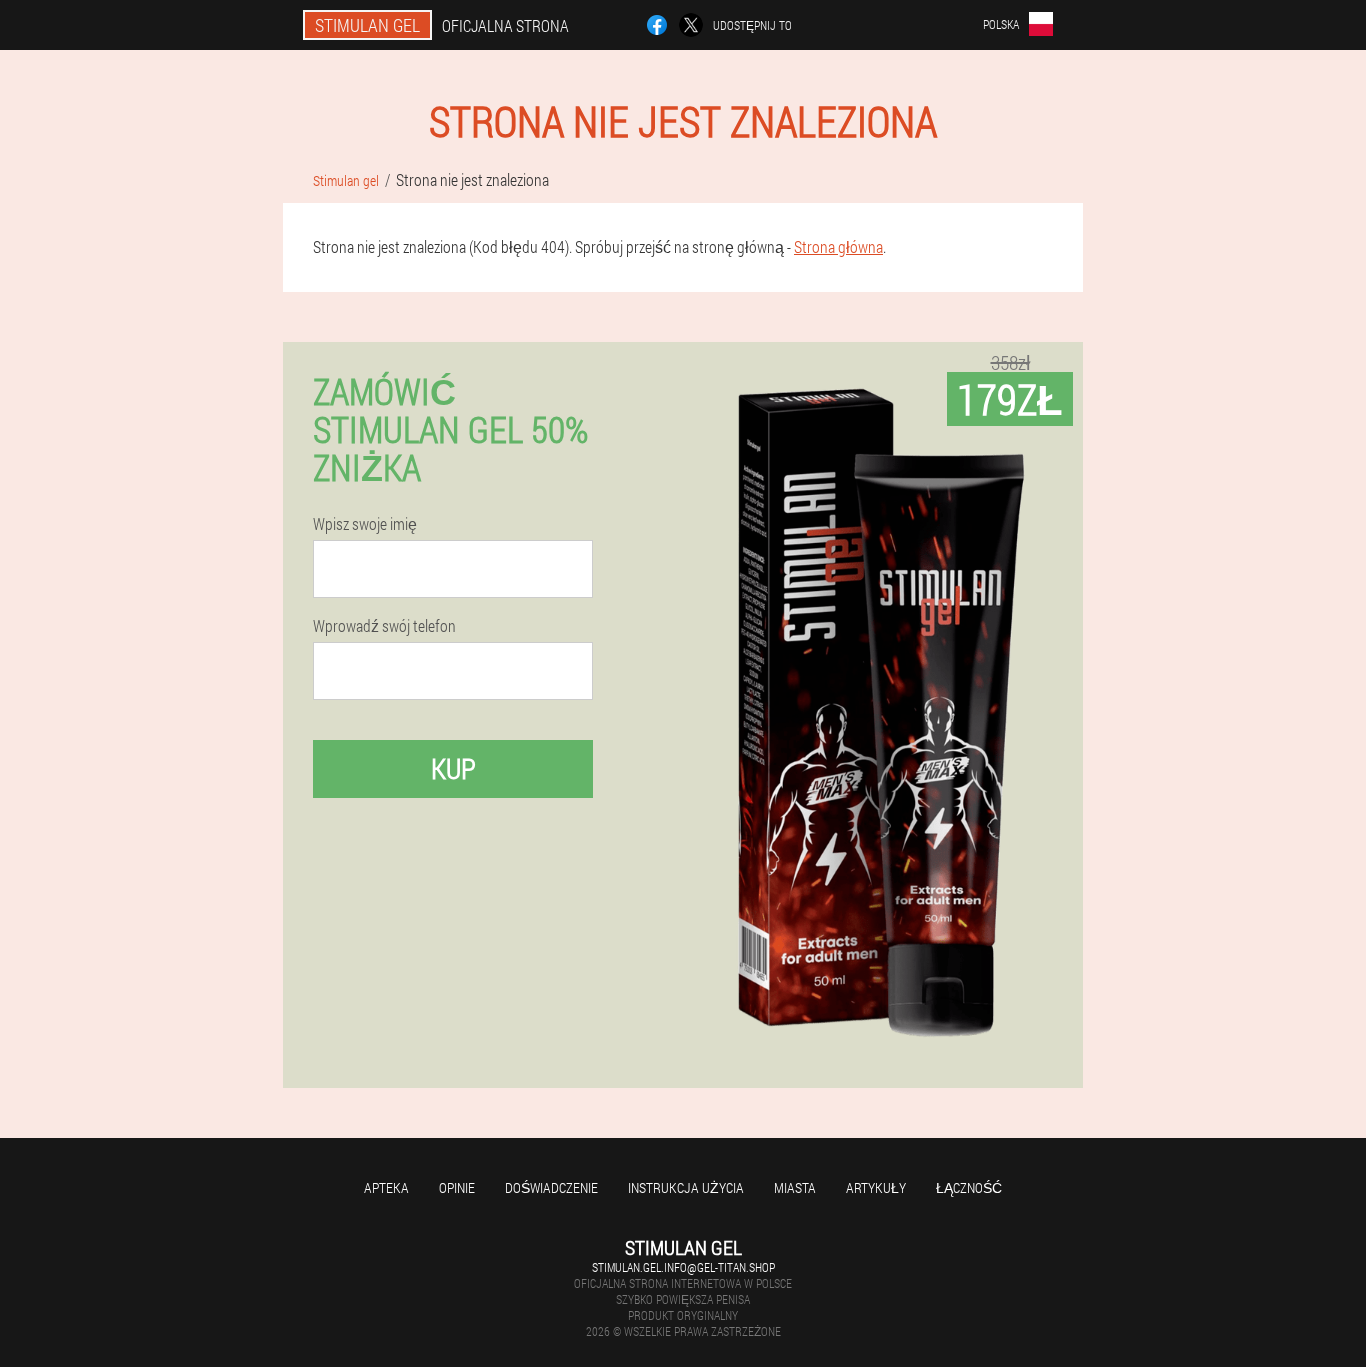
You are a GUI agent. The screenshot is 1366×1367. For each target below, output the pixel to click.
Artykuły (876, 1187)
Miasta (795, 1187)
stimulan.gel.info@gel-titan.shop (683, 1267)
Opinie (457, 1187)
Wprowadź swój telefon (384, 626)
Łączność (969, 1187)
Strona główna (838, 246)
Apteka (386, 1187)
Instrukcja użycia (686, 1187)
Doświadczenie (551, 1187)
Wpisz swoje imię (365, 524)
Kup (453, 768)
